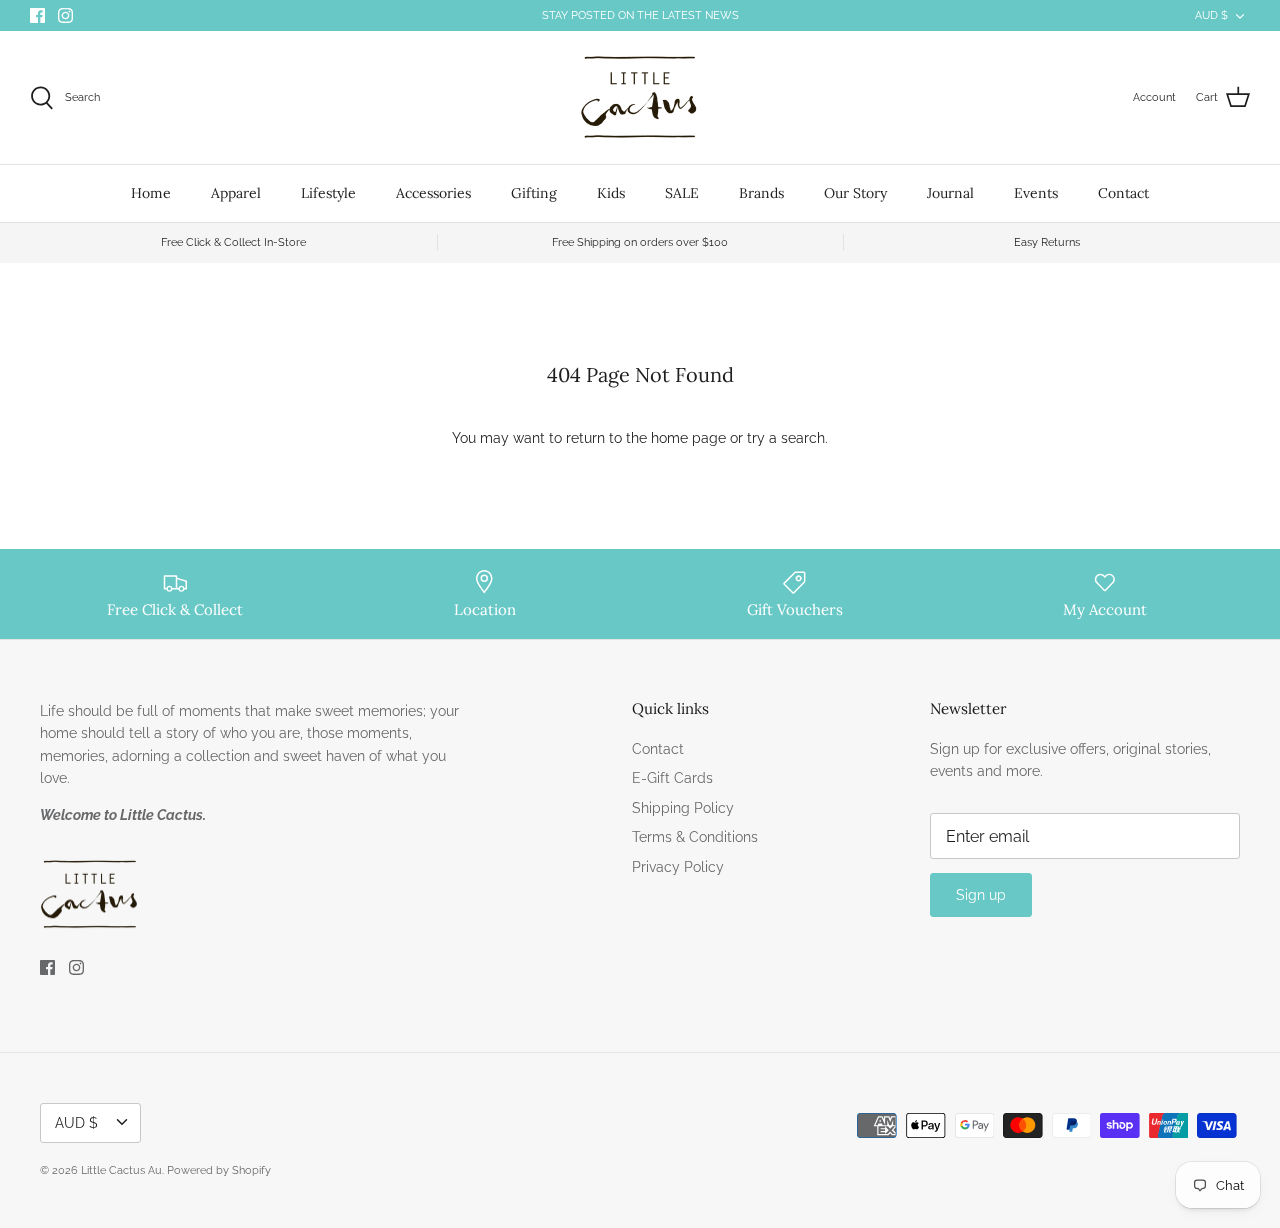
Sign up (981, 895)
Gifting (534, 193)
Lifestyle (328, 193)
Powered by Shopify (219, 1170)
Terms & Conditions (695, 837)
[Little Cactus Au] (640, 97)
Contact (1123, 193)
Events (1036, 193)
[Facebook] (37, 15)
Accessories (433, 193)
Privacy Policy (678, 867)
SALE (682, 193)
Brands (761, 193)
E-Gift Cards (672, 778)
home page (688, 438)
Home (151, 193)
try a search (786, 438)
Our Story (855, 193)
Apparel (236, 193)
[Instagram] (65, 15)
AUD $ (1211, 15)
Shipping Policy (683, 808)
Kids (611, 193)
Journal (950, 193)
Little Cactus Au (121, 1170)
